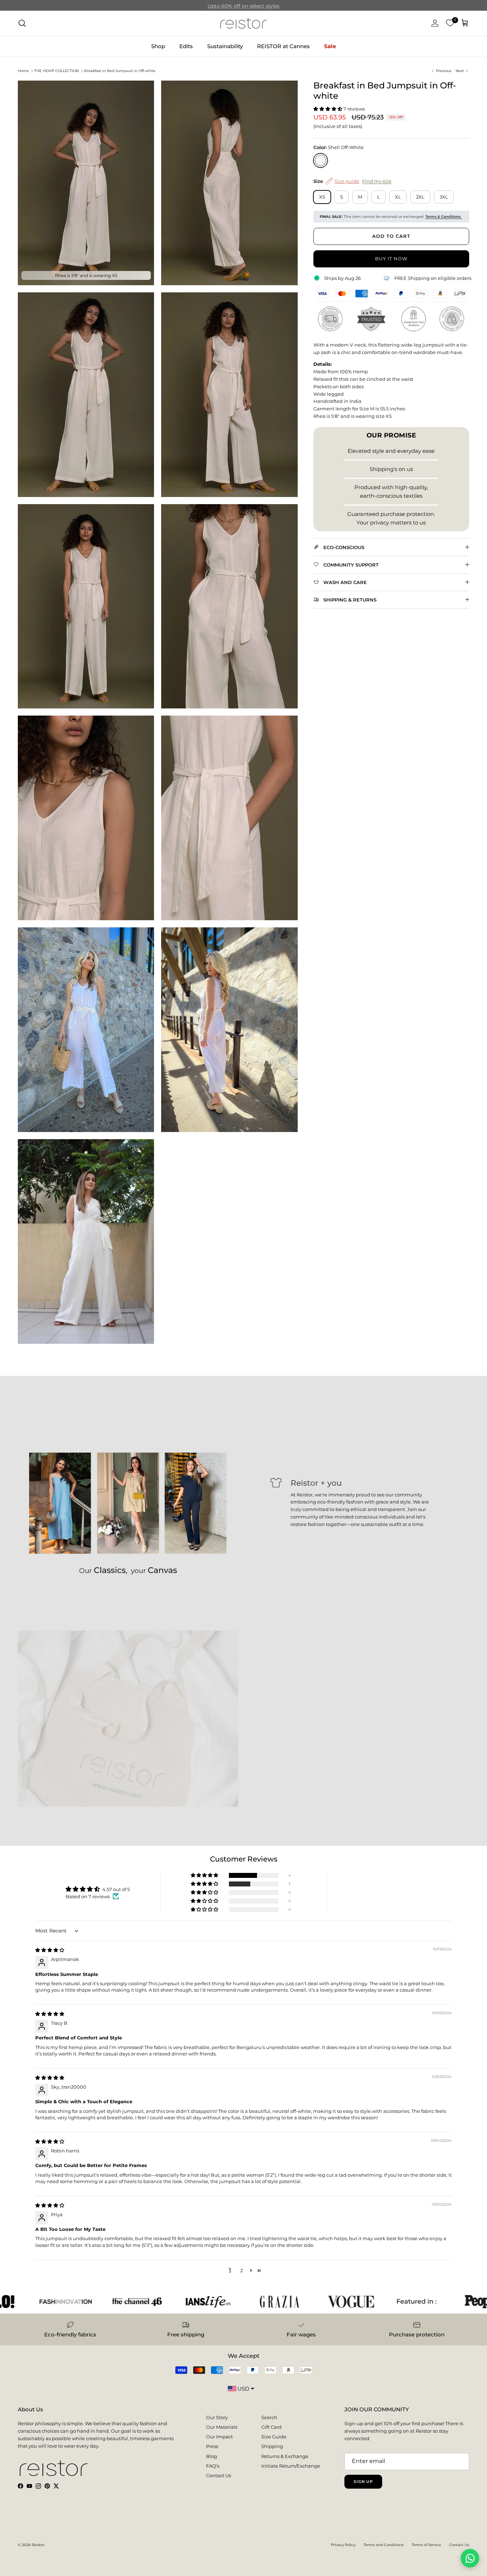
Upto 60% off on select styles (243, 5)
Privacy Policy (343, 2545)
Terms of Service (426, 2545)
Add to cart (391, 236)
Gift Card (271, 2427)
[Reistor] (243, 23)
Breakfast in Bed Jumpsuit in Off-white (120, 71)
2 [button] (242, 2270)
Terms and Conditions (384, 2545)
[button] (328, 109)
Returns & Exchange (285, 2456)
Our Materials (222, 2427)
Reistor (38, 2545)
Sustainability (225, 46)
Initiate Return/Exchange (291, 2466)
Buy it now (391, 258)
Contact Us (219, 2475)
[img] (50, 1950)
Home (23, 71)
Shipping (272, 2446)
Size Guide (274, 2437)
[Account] (434, 23)
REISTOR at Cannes (283, 46)
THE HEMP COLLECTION (57, 71)
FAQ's (213, 2466)
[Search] (22, 23)
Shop (158, 46)
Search (269, 2417)
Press (212, 2446)
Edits (186, 46)
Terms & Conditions (444, 217)
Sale (330, 46)
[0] (450, 23)
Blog (212, 2456)
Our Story (217, 2417)
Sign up (363, 2482)
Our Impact (219, 2437)
